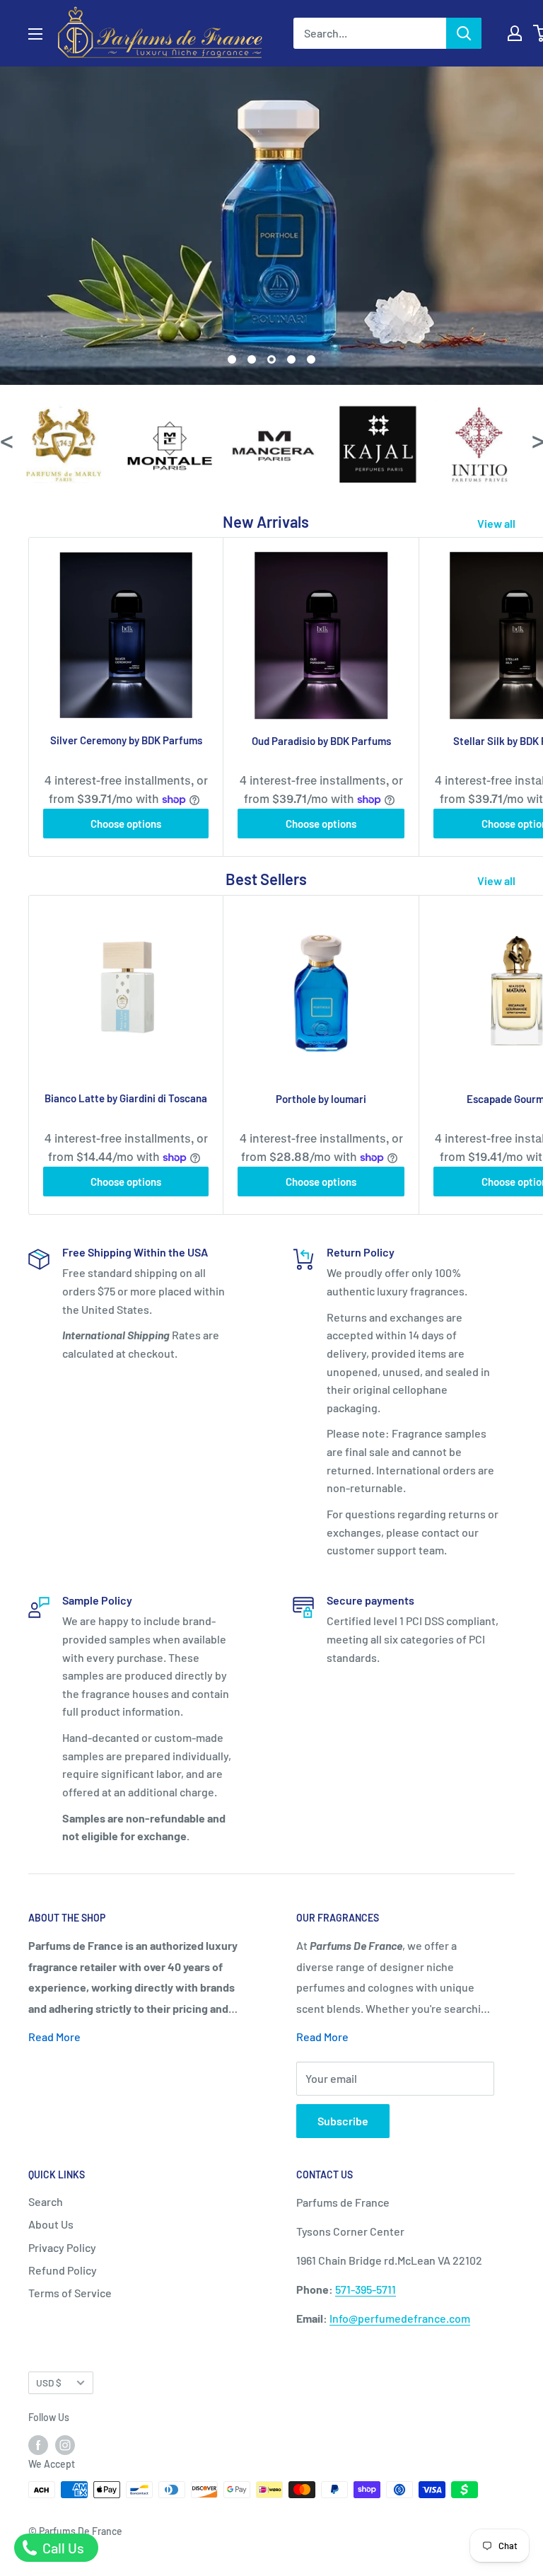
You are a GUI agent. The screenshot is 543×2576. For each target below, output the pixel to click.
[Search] (464, 33)
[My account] (515, 33)
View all (497, 523)
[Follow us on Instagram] (65, 2444)
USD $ (49, 2382)
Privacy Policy (62, 2247)
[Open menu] (35, 34)
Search (46, 2201)
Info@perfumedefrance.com (400, 2318)
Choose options (126, 824)
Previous (6, 440)
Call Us (62, 2548)
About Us (51, 2224)
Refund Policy (63, 2270)
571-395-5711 (366, 2289)
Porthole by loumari (321, 1099)
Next (537, 440)
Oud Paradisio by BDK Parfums (321, 741)
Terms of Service (70, 2293)
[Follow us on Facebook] (38, 2444)
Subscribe (343, 2121)
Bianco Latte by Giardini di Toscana (126, 1098)
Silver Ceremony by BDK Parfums (126, 740)
